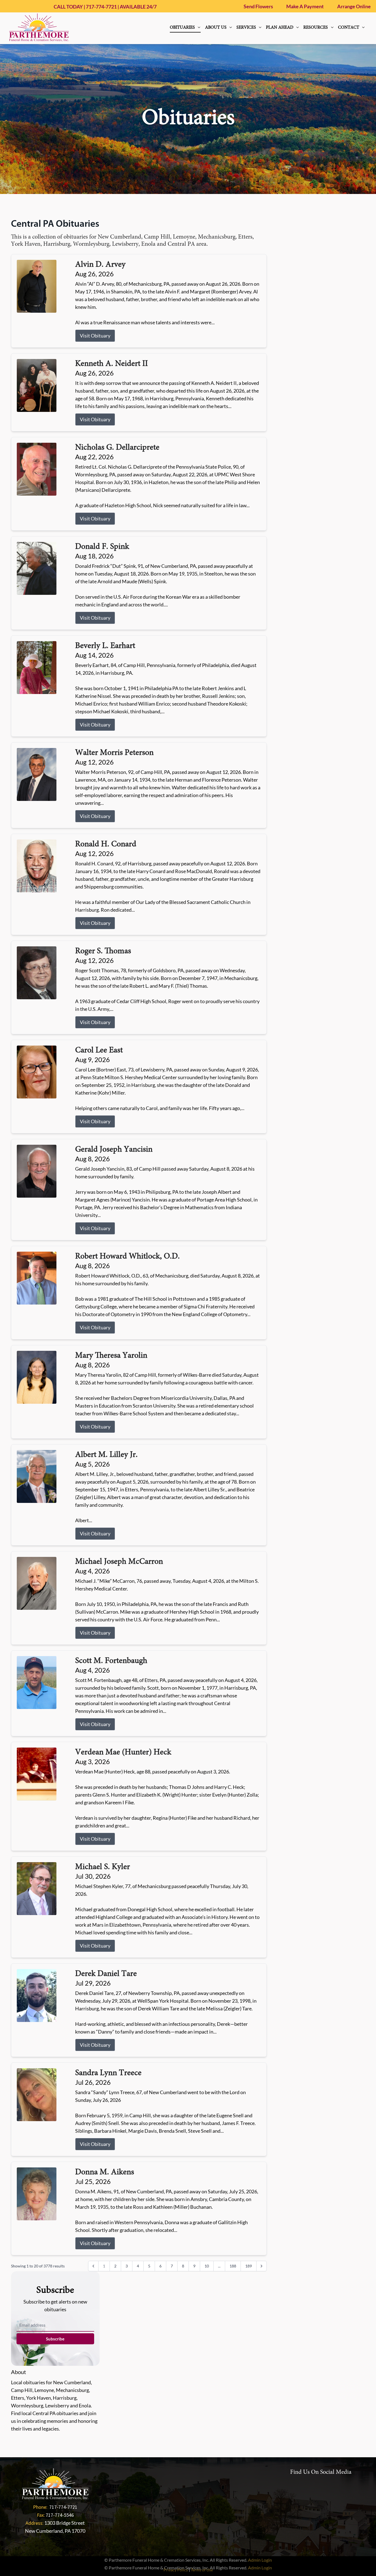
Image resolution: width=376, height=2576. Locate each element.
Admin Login (260, 2560)
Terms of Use (202, 2570)
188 (233, 2266)
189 (249, 2266)
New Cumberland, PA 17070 (55, 2531)
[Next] (261, 2266)
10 (207, 2266)
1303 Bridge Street (65, 2523)
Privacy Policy (176, 2570)
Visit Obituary (95, 336)
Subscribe (55, 2339)
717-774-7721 (101, 7)
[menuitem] (185, 28)
